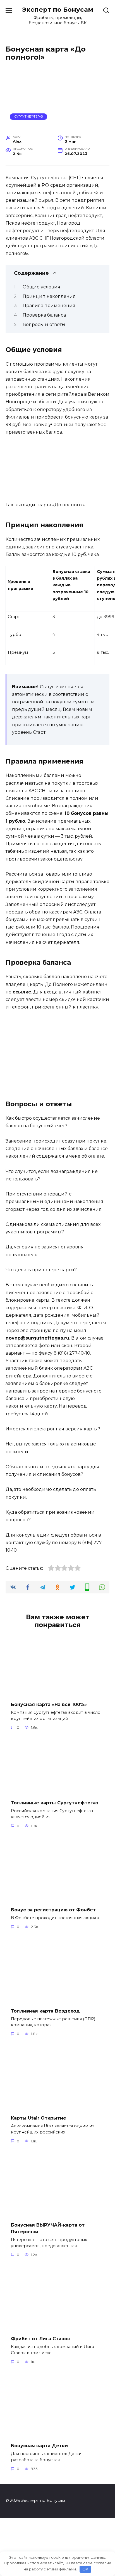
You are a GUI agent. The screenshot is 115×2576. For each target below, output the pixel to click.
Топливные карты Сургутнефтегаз (55, 1803)
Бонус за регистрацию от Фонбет (53, 1910)
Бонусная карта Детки (39, 2446)
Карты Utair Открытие (39, 2118)
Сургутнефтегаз (29, 116)
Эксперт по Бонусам (58, 9)
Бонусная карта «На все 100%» (49, 1704)
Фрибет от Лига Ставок (40, 2339)
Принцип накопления (49, 296)
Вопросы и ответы (44, 325)
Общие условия (41, 287)
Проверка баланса (44, 315)
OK (85, 2569)
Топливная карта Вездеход (45, 2011)
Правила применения (49, 306)
